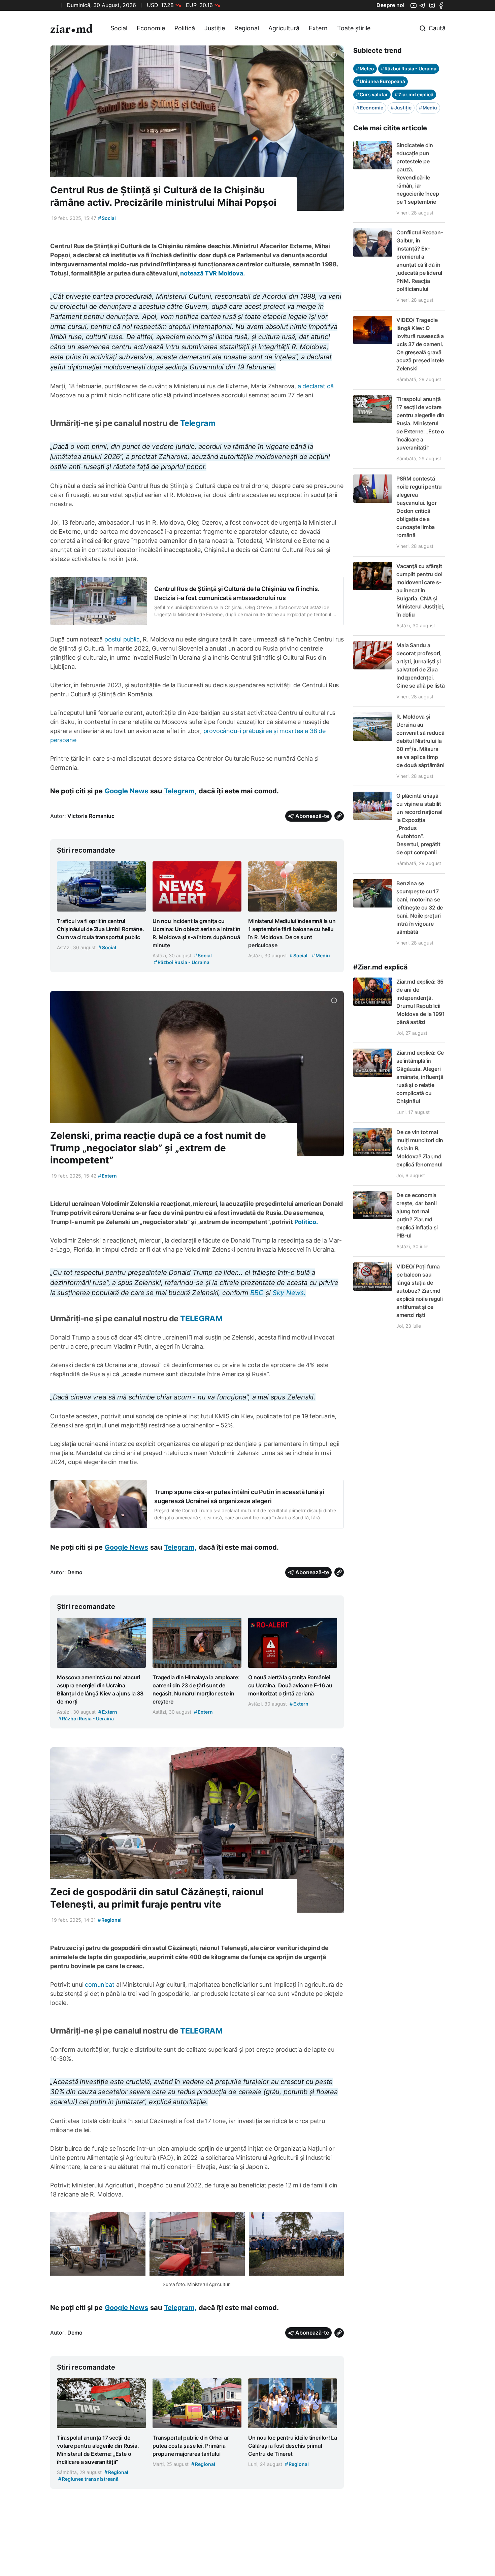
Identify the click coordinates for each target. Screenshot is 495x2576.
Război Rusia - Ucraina (409, 69)
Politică (185, 28)
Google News (126, 791)
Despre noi (390, 5)
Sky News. (289, 1293)
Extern (318, 28)
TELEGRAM (201, 1318)
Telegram (198, 423)
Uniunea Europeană (381, 81)
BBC (258, 1293)
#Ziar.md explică (381, 967)
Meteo (365, 69)
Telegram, (180, 791)
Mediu (428, 108)
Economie (151, 28)
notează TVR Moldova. (212, 273)
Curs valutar (372, 94)
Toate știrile (354, 28)
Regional (247, 28)
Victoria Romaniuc (91, 816)
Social (119, 28)
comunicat (100, 1985)
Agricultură (284, 28)
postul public (122, 639)
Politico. (306, 1222)
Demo (75, 1572)
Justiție (215, 28)
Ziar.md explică (414, 94)
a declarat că (316, 386)
